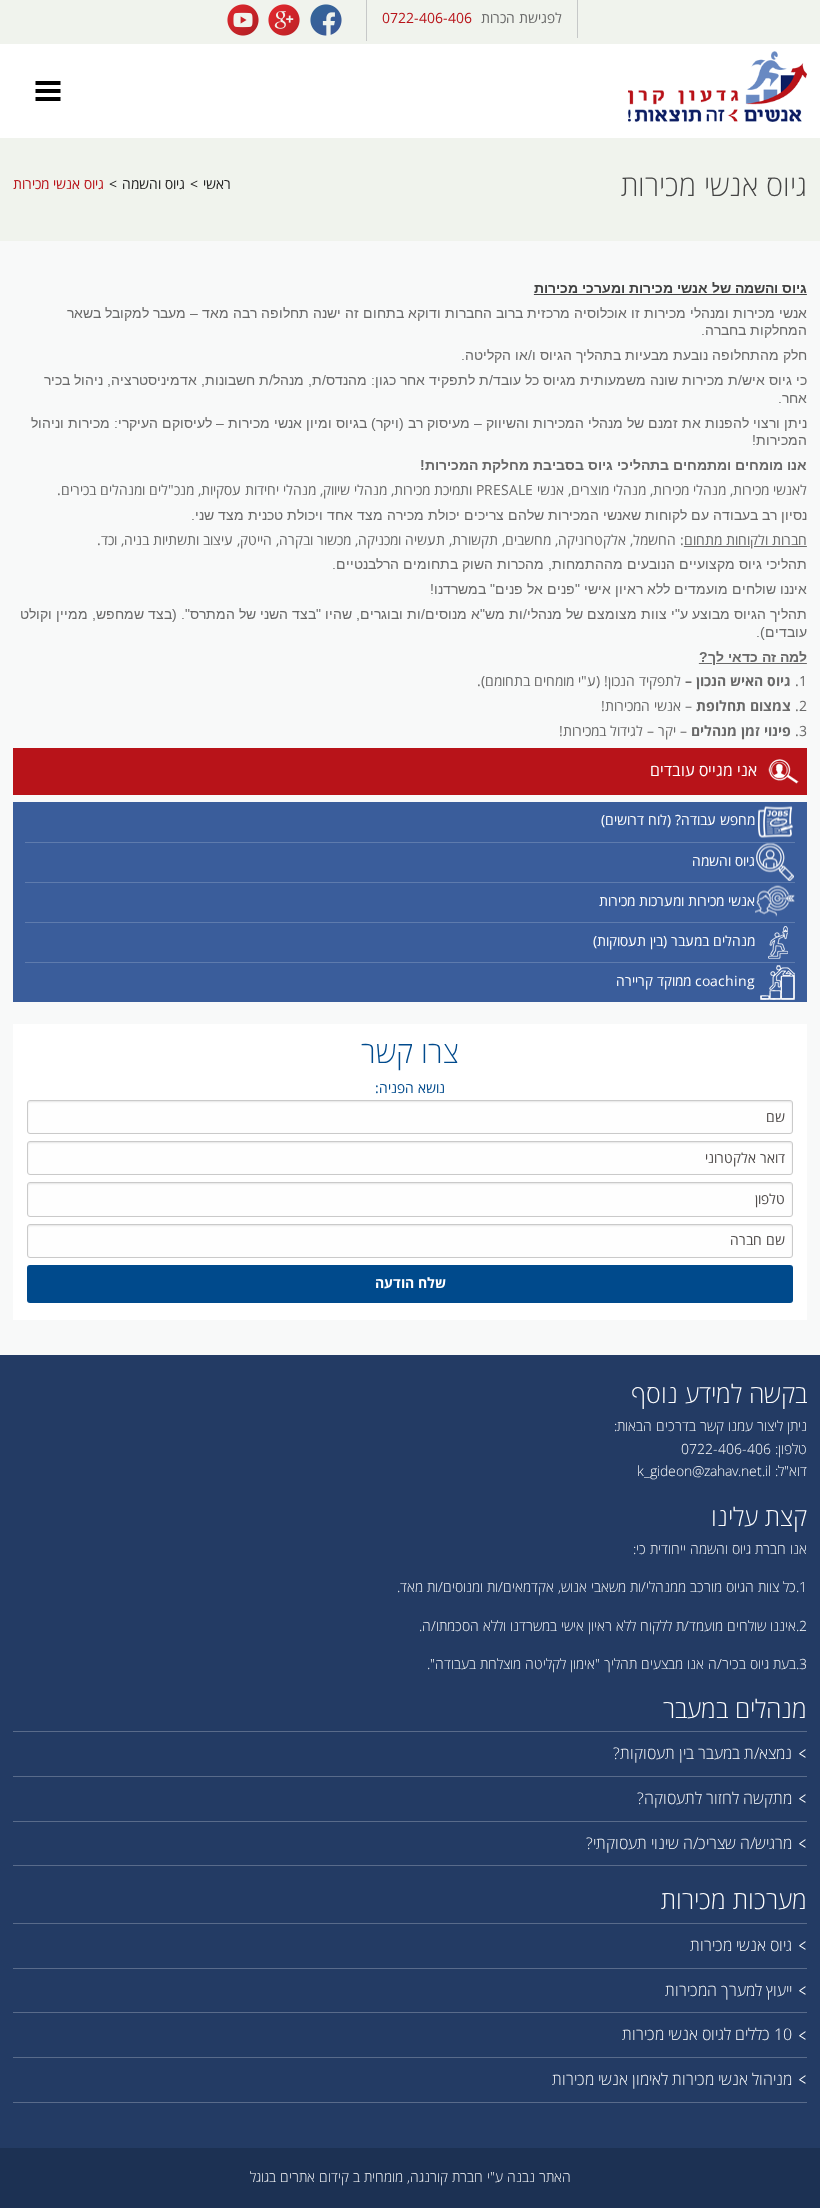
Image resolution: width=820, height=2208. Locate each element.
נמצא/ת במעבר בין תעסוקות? (702, 1753)
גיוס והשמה (153, 184)
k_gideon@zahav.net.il (704, 1471)
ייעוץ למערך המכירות (728, 1990)
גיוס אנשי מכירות (58, 184)
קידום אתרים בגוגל (299, 2177)
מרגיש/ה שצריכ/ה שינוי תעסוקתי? (689, 1843)
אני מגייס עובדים (703, 771)
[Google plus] (284, 20)
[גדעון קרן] (717, 88)
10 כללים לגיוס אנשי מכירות (707, 2034)
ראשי (217, 184)
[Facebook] (326, 20)
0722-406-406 (427, 18)
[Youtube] (243, 20)
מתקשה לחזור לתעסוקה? (714, 1798)
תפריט (48, 91)
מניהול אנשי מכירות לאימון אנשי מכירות (672, 2079)
